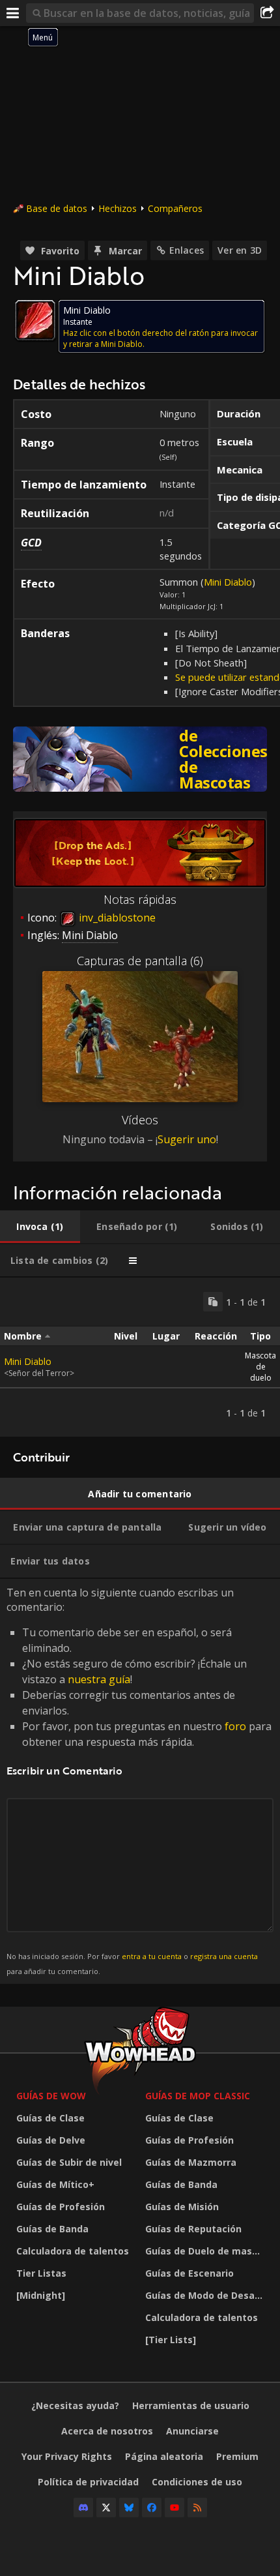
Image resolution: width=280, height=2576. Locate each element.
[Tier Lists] (171, 2340)
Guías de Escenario (189, 2273)
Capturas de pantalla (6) (140, 961)
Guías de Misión (182, 2207)
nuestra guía (99, 1679)
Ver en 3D (240, 250)
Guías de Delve (51, 2140)
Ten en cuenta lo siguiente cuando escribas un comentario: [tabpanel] (139, 1781)
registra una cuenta (224, 1956)
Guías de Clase (50, 2118)
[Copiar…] (213, 1302)
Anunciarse (192, 2431)
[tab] (40, 1227)
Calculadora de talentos (73, 2251)
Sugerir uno (187, 1139)
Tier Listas (41, 2273)
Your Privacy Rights (67, 2456)
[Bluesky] (129, 2508)
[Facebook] (152, 2508)
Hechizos (118, 208)
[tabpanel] (140, 1357)
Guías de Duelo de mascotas (206, 2251)
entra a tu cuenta (152, 1956)
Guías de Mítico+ (55, 2184)
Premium (237, 2456)
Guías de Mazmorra (191, 2162)
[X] (106, 2508)
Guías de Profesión (61, 2207)
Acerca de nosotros (107, 2431)
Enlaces (187, 250)
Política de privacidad (88, 2482)
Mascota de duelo (260, 1367)
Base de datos (57, 208)
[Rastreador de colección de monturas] (140, 759)
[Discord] (83, 2508)
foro (235, 1726)
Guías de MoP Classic (198, 2096)
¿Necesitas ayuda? (75, 2405)
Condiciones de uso (197, 2482)
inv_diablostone (116, 918)
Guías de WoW (51, 2096)
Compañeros (175, 208)
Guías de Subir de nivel (69, 2162)
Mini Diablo (228, 582)
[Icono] (35, 320)
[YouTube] (175, 2508)
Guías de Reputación (193, 2229)
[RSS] (197, 2508)
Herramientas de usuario (191, 2405)
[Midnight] (41, 2295)
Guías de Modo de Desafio (206, 2295)
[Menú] (13, 13)
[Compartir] (267, 13)
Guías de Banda (52, 2229)
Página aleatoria (164, 2456)
